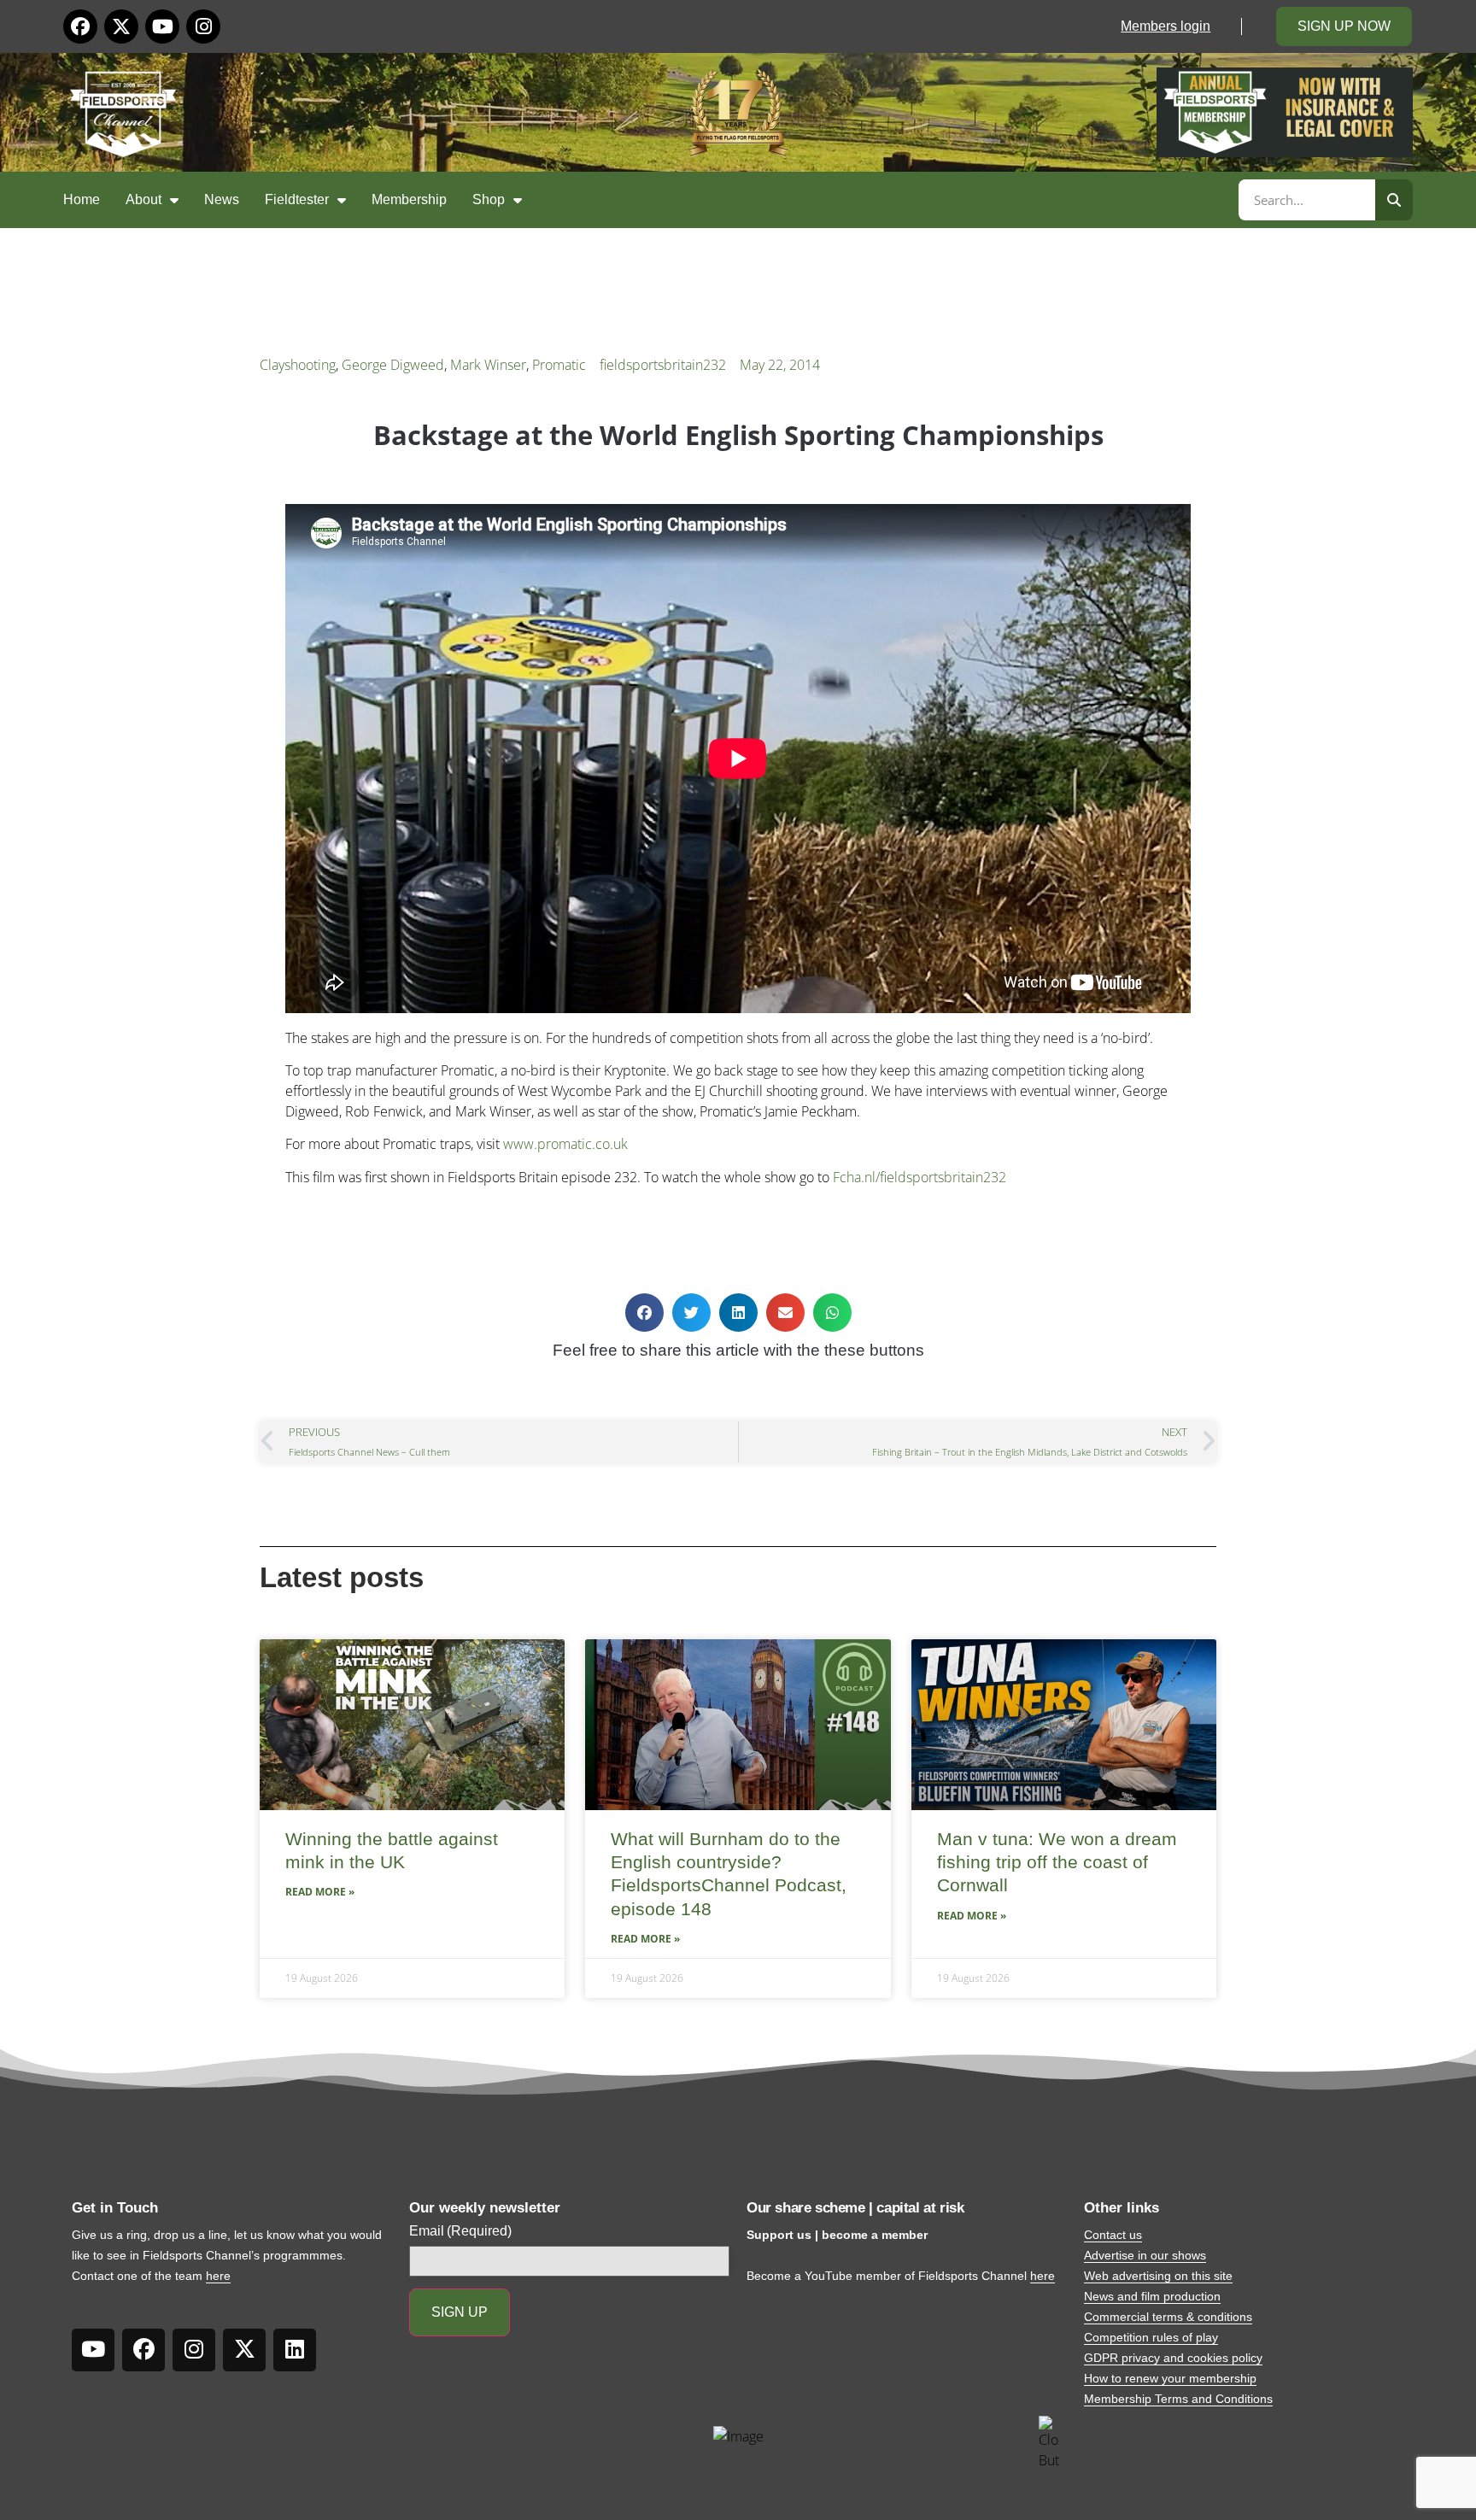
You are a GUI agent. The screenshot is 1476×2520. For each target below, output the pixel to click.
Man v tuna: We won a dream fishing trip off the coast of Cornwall (1057, 1862)
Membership (409, 199)
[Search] (1394, 200)
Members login (1166, 26)
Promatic (559, 365)
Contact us (1113, 2235)
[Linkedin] (295, 2350)
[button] (644, 1313)
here (218, 2276)
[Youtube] (162, 26)
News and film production (1152, 2296)
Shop (489, 199)
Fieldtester (297, 199)
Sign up (460, 2312)
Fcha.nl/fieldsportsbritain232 (920, 1177)
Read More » (320, 1892)
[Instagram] (203, 26)
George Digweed (393, 365)
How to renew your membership (1170, 2378)
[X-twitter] (121, 26)
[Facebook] (80, 26)
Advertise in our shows (1145, 2255)
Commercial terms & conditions (1168, 2317)
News (222, 199)
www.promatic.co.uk (565, 1144)
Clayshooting (298, 365)
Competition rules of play (1151, 2337)
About (143, 199)
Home (82, 199)
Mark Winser (488, 365)
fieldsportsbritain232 (663, 365)
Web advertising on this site (1158, 2276)
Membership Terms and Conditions (1178, 2399)
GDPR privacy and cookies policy (1173, 2358)
